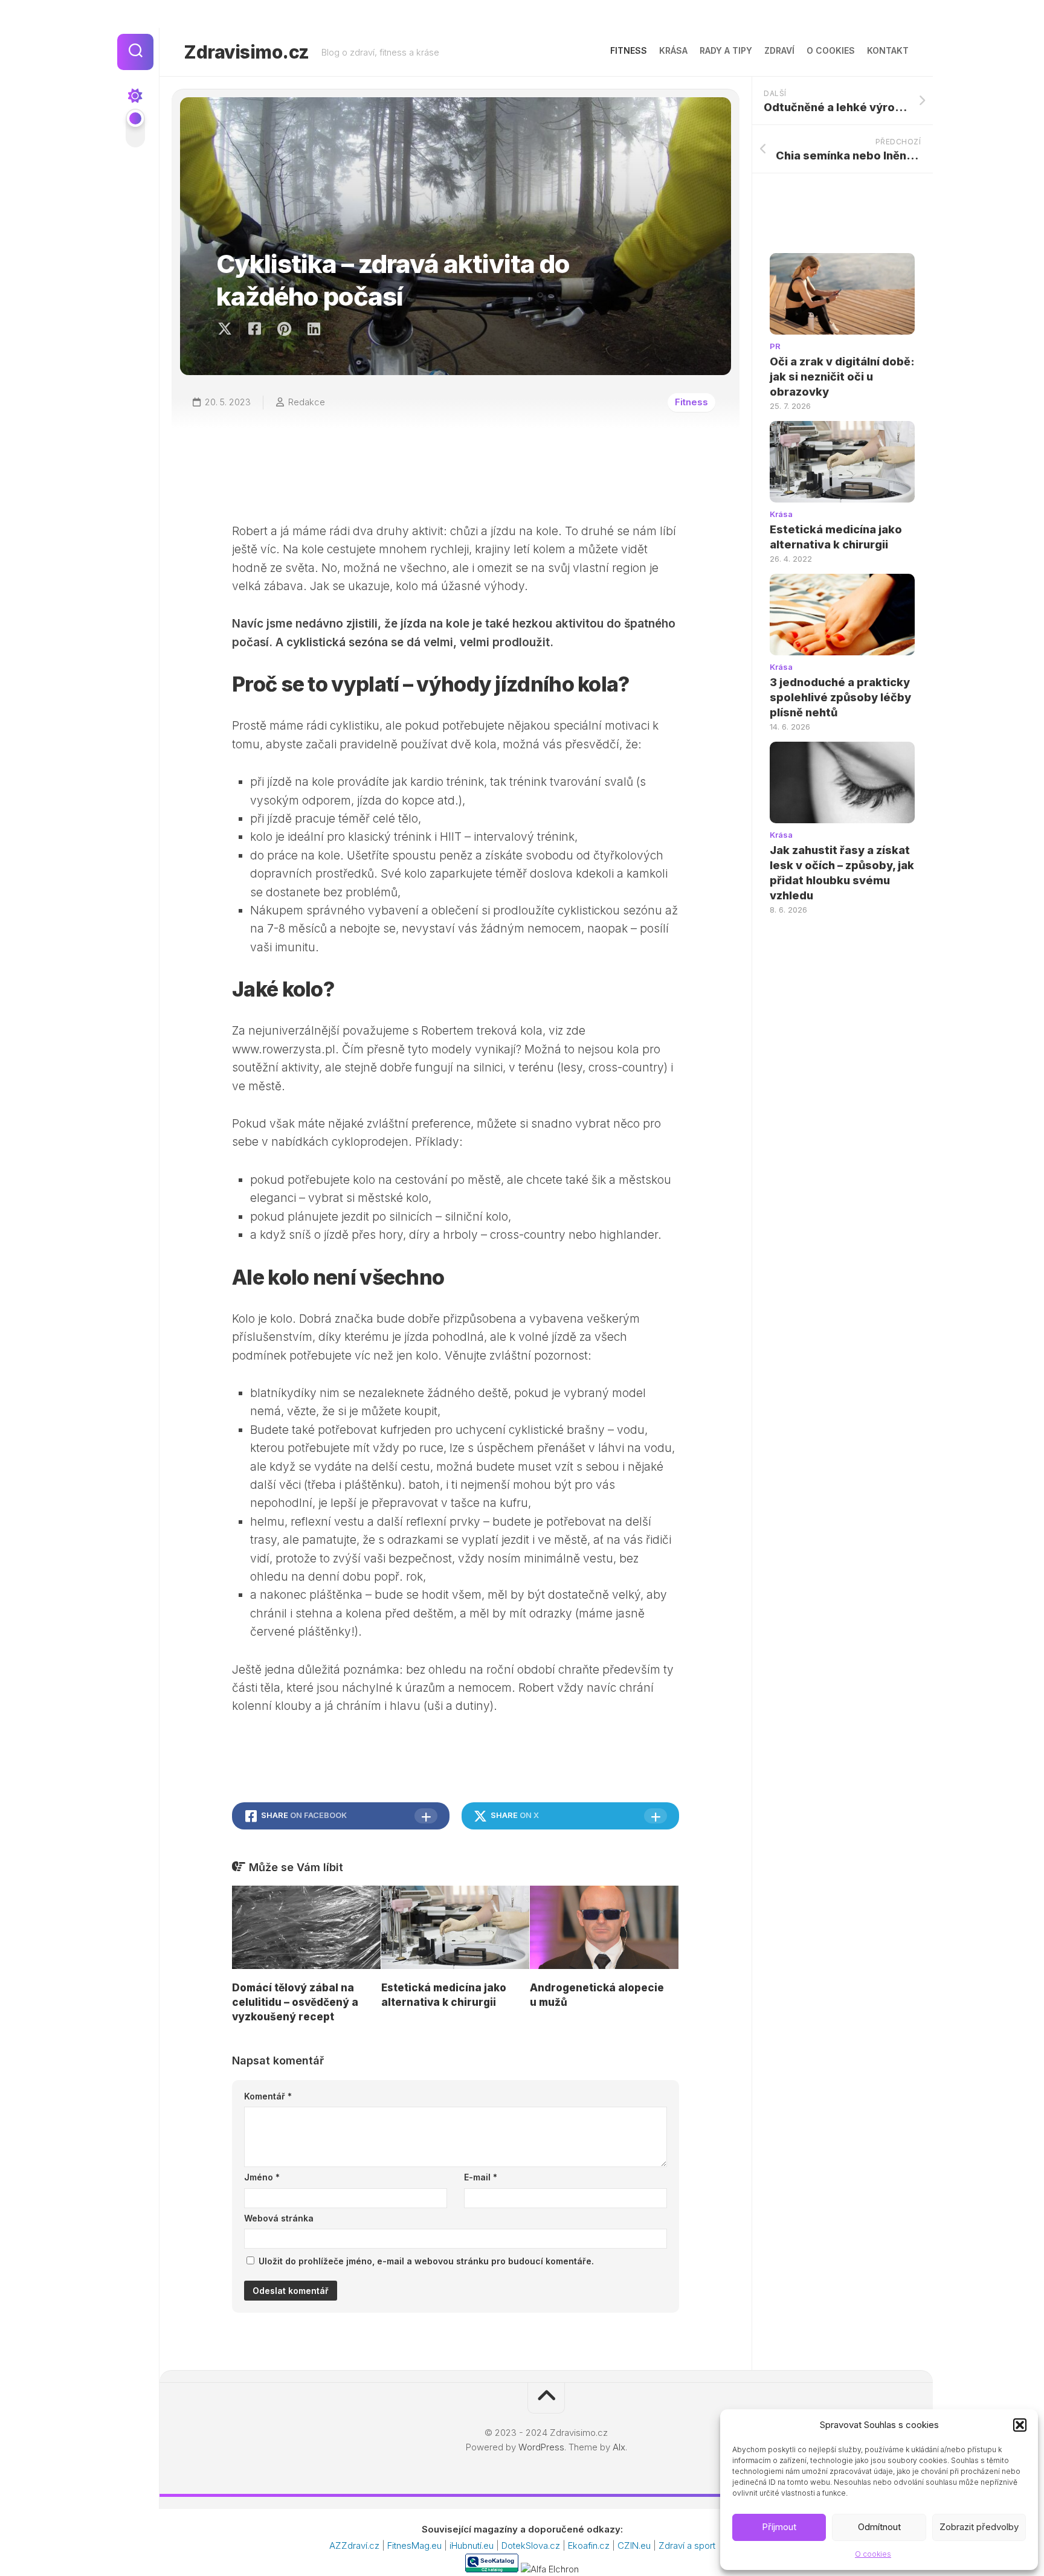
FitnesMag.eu (416, 2545)
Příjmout (779, 2527)
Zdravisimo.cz (246, 52)
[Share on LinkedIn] (313, 329)
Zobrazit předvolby (979, 2527)
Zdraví (779, 50)
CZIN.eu (635, 2545)
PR (775, 346)
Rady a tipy (726, 50)
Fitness (629, 50)
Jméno (262, 2177)
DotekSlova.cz (532, 2545)
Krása (673, 50)
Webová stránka (279, 2218)
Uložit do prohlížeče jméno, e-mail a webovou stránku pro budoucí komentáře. (426, 2261)
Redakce (307, 402)
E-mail (481, 2177)
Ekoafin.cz (590, 2545)
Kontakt (888, 50)
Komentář (268, 2096)
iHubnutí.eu (473, 2545)
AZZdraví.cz (356, 2545)
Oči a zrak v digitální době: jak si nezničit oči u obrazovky (842, 377)
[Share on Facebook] (254, 329)
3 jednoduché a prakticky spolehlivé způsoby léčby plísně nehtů (840, 697)
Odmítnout (879, 2527)
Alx (619, 2447)
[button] (1020, 2425)
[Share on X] (228, 329)
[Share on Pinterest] (284, 329)
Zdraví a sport (687, 2545)
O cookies (873, 2554)
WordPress (541, 2447)
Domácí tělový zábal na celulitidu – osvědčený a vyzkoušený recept (295, 2002)
